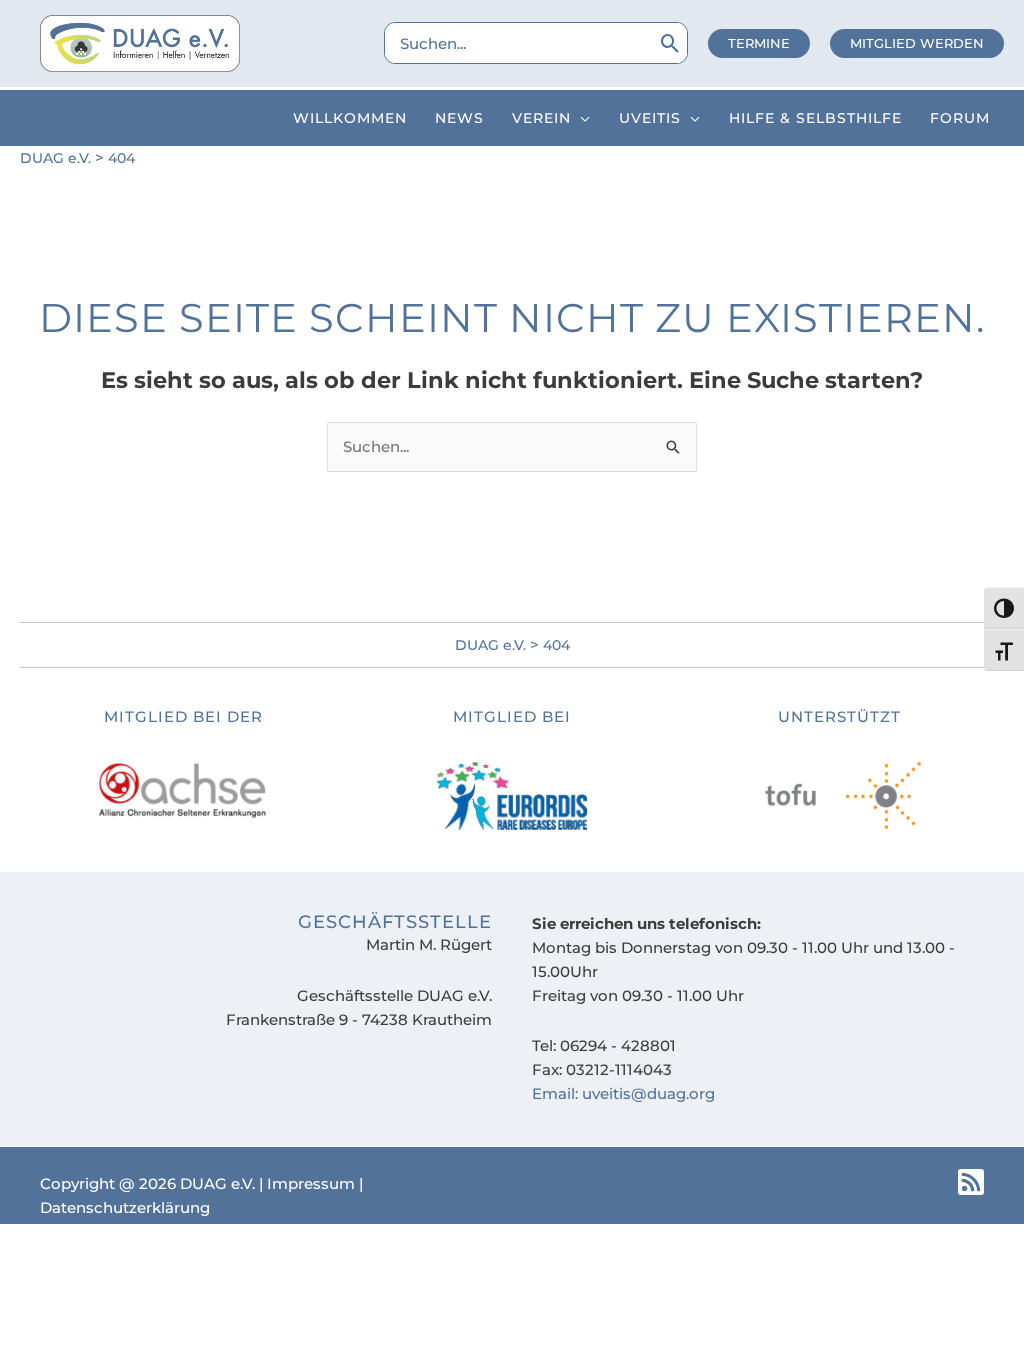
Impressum (311, 1183)
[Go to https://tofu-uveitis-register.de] (512, 769)
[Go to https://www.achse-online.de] (184, 764)
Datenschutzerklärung (125, 1207)
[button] (759, 43)
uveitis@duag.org (648, 1093)
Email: (557, 1093)
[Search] (670, 43)
